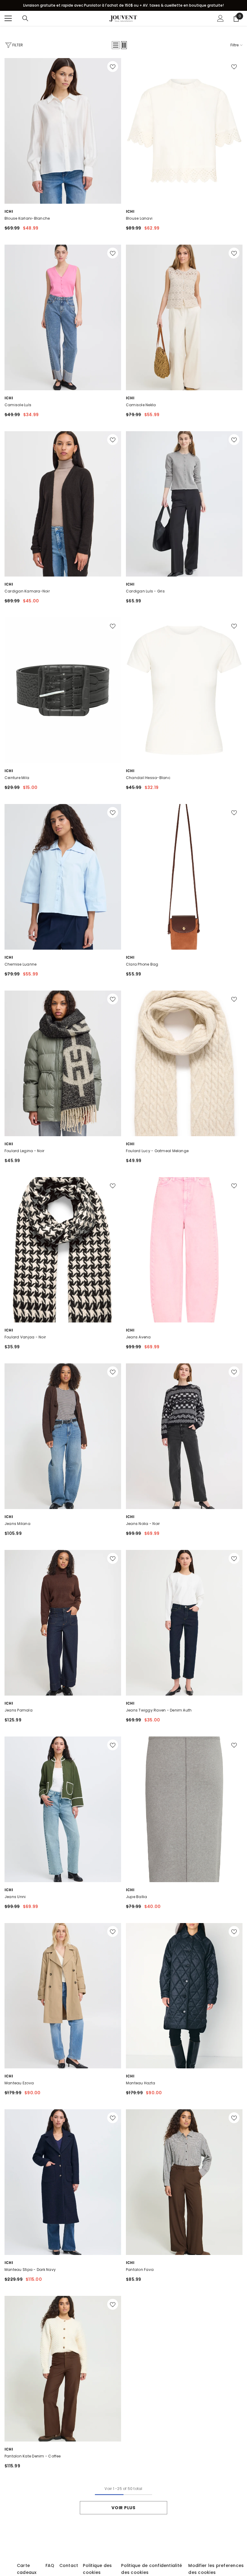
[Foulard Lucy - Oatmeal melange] (184, 1063)
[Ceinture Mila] (63, 690)
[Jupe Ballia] (184, 1809)
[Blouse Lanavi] (184, 131)
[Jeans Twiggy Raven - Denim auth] (184, 1623)
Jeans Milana (17, 1524)
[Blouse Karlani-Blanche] (63, 131)
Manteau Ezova (19, 2083)
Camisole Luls (18, 405)
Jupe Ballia (137, 1897)
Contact (69, 2565)
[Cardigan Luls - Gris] (184, 504)
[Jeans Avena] (184, 1250)
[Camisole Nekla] (184, 317)
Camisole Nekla (141, 405)
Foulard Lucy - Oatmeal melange (157, 1151)
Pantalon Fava (140, 2270)
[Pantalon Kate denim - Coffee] (63, 2369)
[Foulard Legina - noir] (63, 1063)
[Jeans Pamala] (63, 1623)
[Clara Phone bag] (184, 877)
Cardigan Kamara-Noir (27, 591)
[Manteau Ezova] (63, 1996)
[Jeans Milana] (63, 1436)
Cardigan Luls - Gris (145, 591)
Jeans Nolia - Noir (143, 1524)
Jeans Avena (138, 1337)
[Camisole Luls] (63, 317)
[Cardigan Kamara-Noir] (63, 504)
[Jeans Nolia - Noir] (184, 1436)
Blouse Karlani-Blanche (27, 218)
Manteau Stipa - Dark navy (30, 2270)
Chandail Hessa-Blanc (148, 778)
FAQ (50, 2565)
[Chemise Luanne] (63, 877)
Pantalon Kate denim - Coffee (33, 2456)
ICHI (9, 211)
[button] (116, 45)
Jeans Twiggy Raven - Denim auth (159, 1710)
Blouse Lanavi (139, 218)
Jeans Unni (15, 1897)
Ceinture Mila (17, 778)
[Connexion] (220, 18)
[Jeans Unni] (63, 1809)
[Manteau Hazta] (184, 1996)
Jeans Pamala (19, 1710)
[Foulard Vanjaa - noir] (63, 1250)
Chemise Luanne (20, 964)
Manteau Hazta (141, 2083)
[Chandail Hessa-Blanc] (184, 690)
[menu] (8, 18)
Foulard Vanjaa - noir (25, 1337)
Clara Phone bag (142, 964)
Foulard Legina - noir (24, 1151)
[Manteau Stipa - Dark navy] (63, 2182)
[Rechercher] (25, 18)
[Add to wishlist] (113, 66)
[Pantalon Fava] (184, 2182)
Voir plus (123, 2508)
